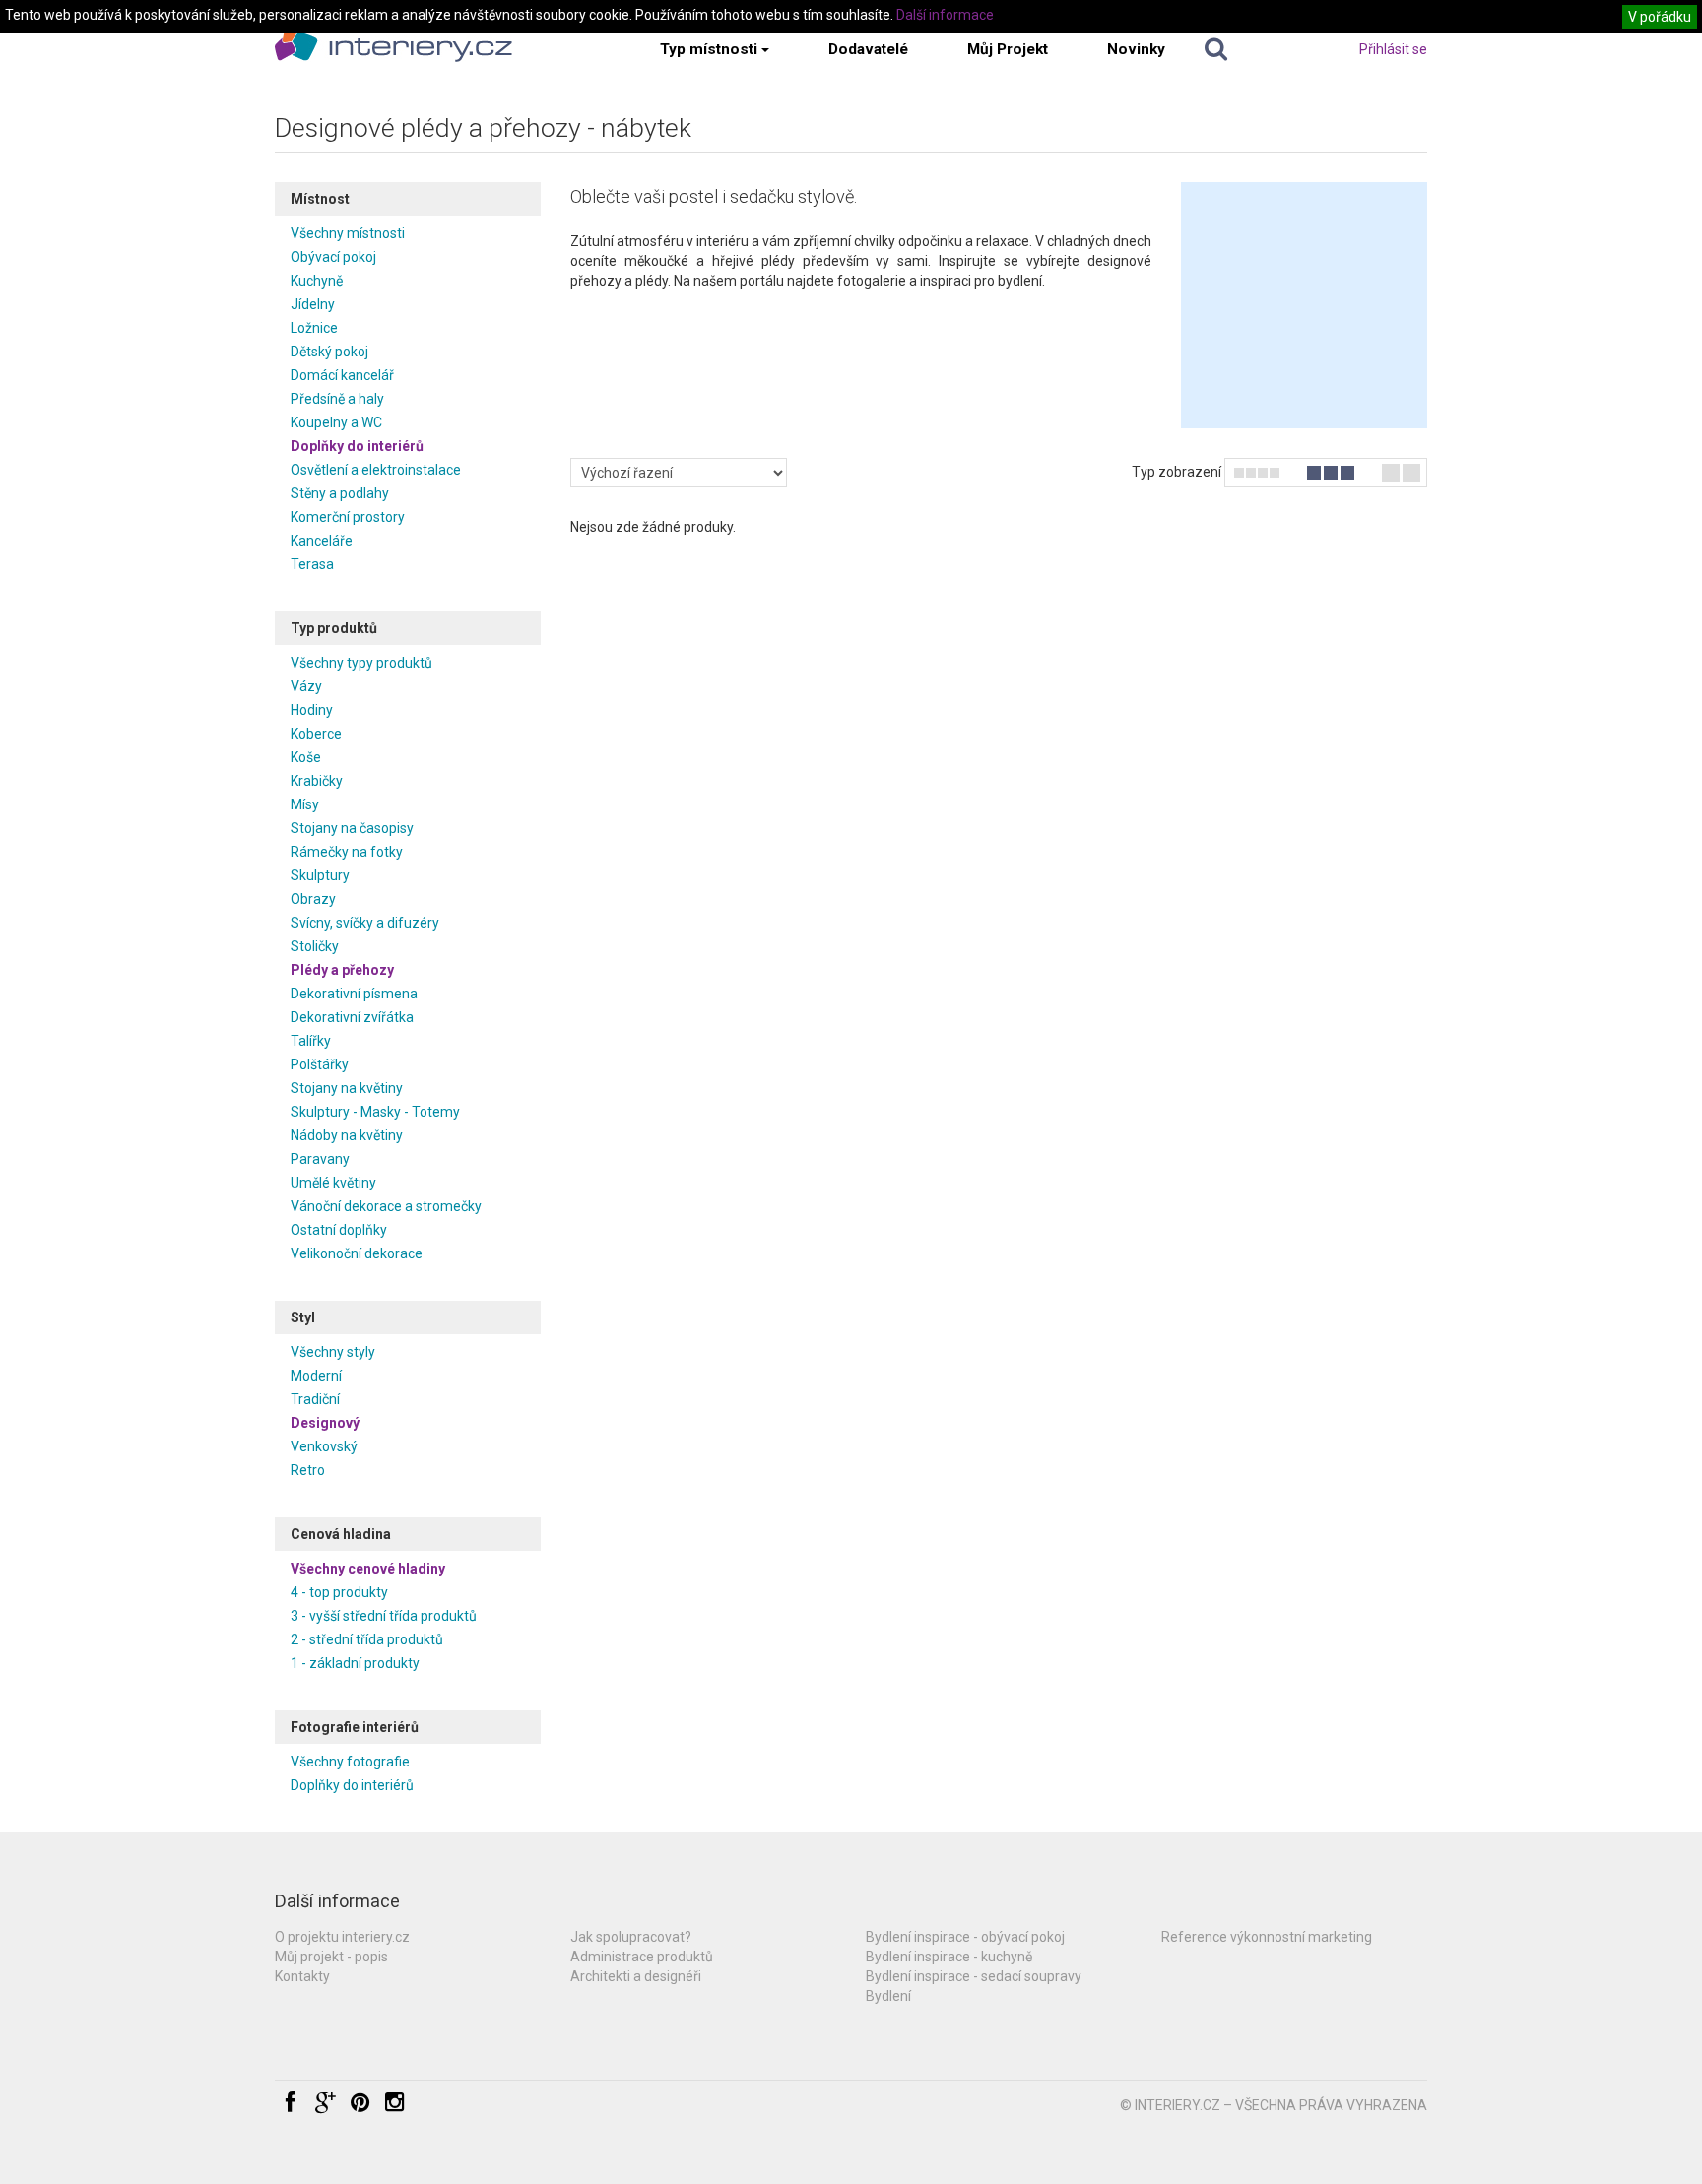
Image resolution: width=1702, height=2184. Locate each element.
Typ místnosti (709, 49)
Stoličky (315, 946)
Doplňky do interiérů (357, 446)
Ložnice (314, 328)
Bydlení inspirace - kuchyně (949, 1957)
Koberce (316, 734)
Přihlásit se (1393, 49)
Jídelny (313, 304)
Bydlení (888, 1996)
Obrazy (313, 899)
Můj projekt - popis (331, 1957)
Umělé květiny (333, 1183)
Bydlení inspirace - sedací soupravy (974, 1976)
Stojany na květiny (347, 1088)
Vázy (306, 686)
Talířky (311, 1041)
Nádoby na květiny (347, 1135)
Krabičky (317, 781)
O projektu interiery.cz (342, 1937)
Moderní (316, 1376)
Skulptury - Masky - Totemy (375, 1112)
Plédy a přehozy (342, 970)
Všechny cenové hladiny (368, 1569)
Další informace (945, 15)
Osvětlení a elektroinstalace (376, 470)
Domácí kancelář (342, 375)
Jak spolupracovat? (631, 1937)
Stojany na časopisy (352, 828)
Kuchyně (317, 281)
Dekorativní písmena (354, 994)
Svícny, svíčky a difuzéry (365, 923)
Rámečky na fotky (347, 852)
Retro (308, 1470)
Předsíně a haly (337, 399)
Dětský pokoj (329, 352)
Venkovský (324, 1446)
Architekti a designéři (636, 1976)
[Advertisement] (1304, 305)
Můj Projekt (1008, 49)
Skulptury (320, 875)
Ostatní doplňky (339, 1230)
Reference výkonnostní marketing (1267, 1937)
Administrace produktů (642, 1957)
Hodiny (312, 710)
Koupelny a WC (336, 422)
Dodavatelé (868, 49)
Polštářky (320, 1064)
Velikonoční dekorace (357, 1253)
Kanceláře (322, 541)
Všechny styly (333, 1352)
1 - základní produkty (355, 1663)
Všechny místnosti (348, 233)
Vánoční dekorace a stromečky (386, 1206)
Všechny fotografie (350, 1762)
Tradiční (315, 1399)
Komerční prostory (348, 517)
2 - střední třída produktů (367, 1639)
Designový (325, 1423)
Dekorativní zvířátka (352, 1017)
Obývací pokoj (333, 257)
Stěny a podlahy (340, 493)
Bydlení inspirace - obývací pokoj (965, 1937)
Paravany (320, 1159)
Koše (306, 757)
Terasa (312, 564)
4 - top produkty (339, 1592)
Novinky (1136, 49)
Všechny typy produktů (361, 663)
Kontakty (302, 1976)
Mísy (305, 804)
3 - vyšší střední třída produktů (384, 1616)
